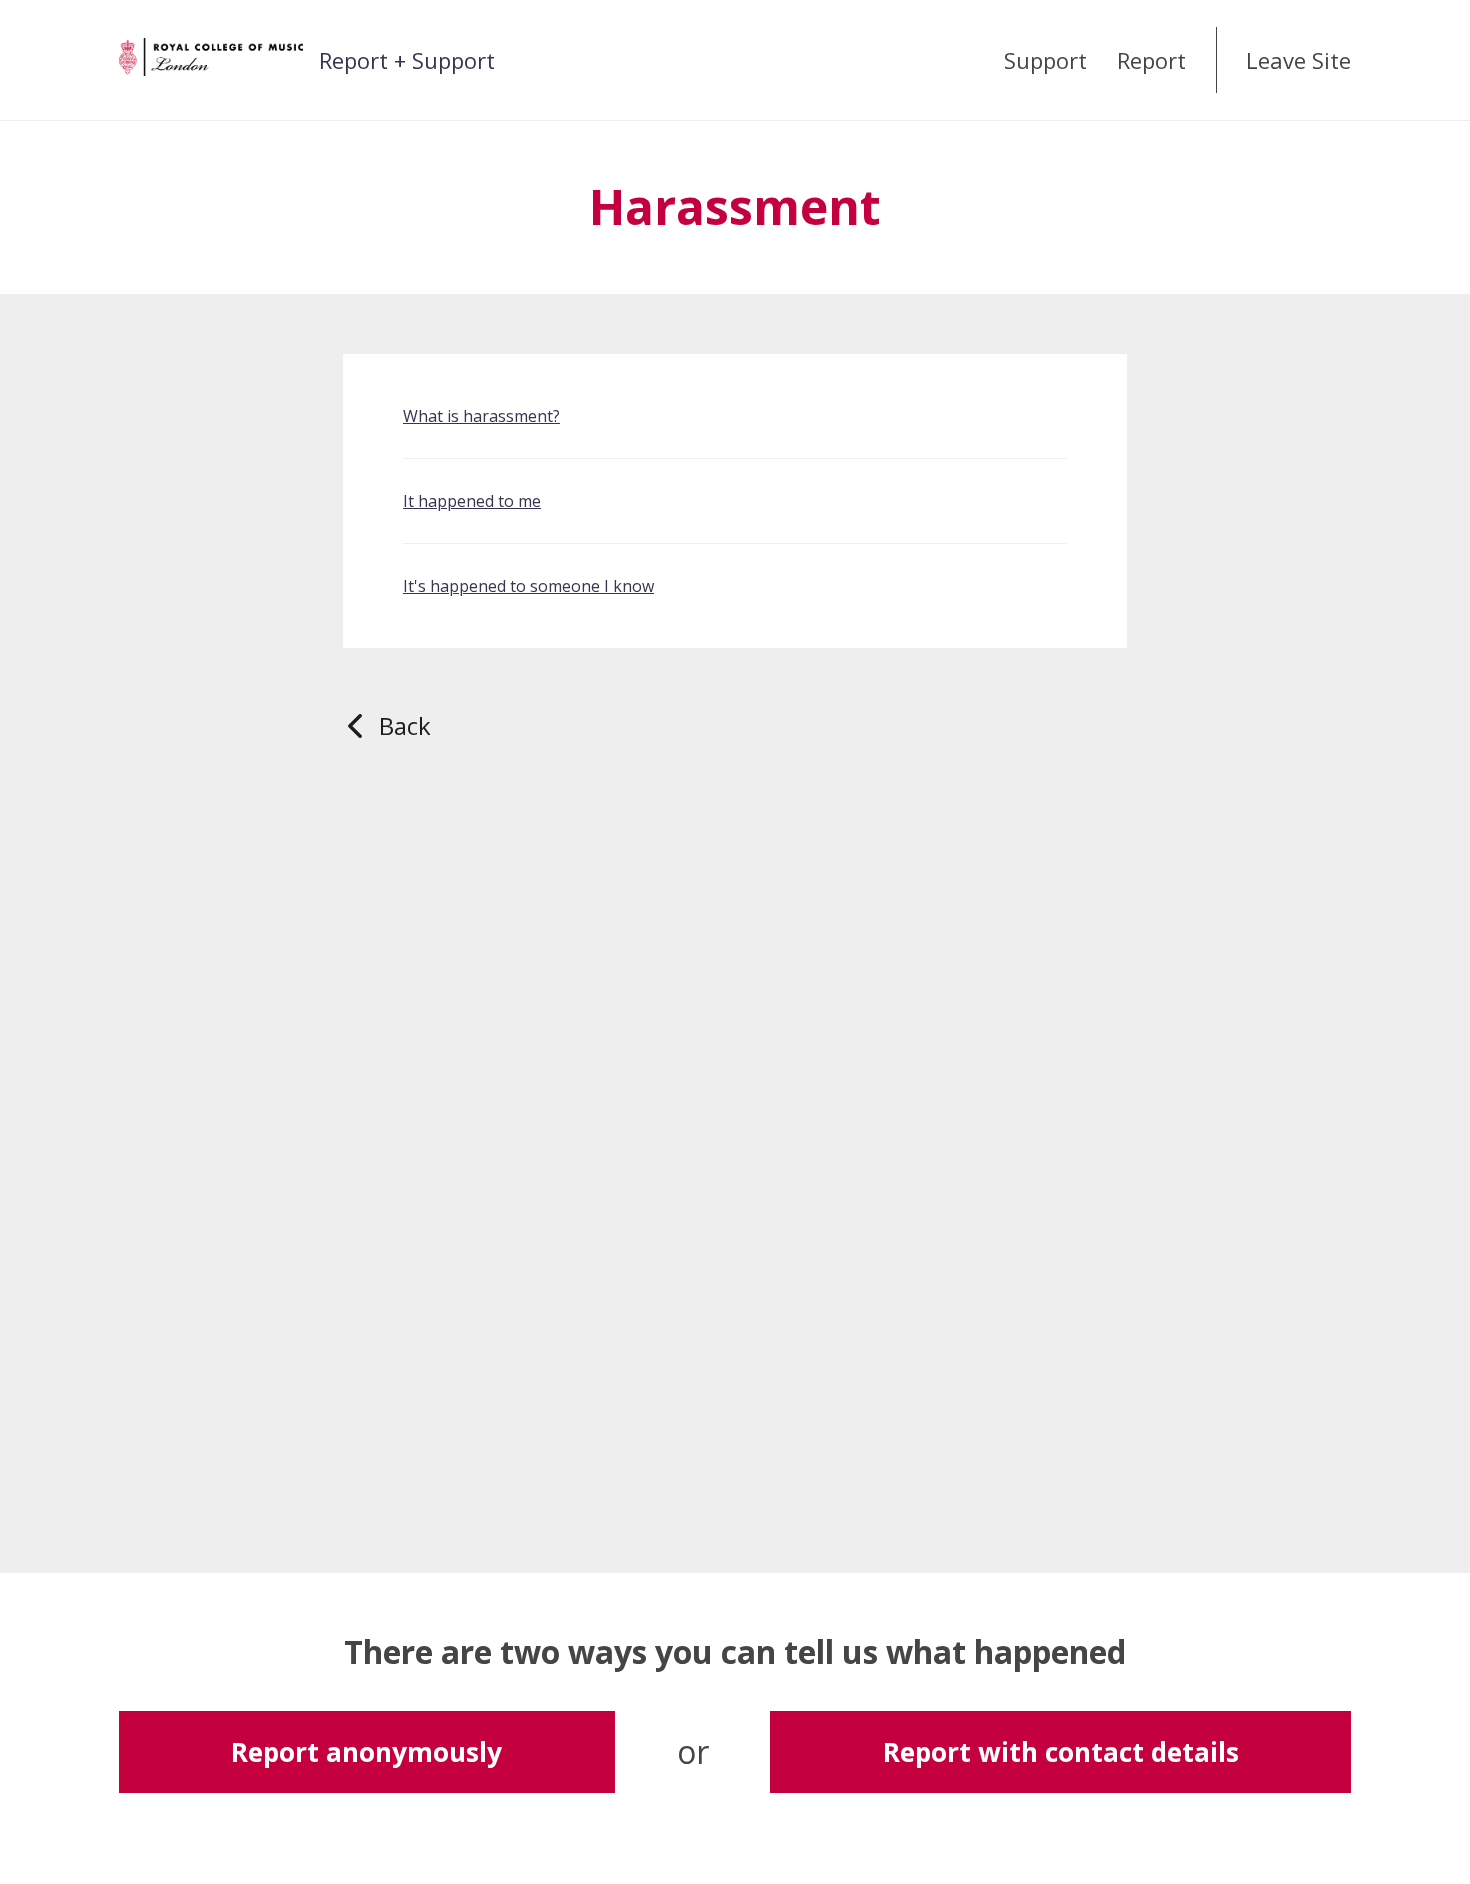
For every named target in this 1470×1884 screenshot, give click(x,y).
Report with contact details (1061, 1752)
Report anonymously (366, 1752)
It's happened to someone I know (528, 586)
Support (1045, 60)
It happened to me (472, 501)
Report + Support (407, 60)
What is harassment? (481, 416)
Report (1151, 60)
